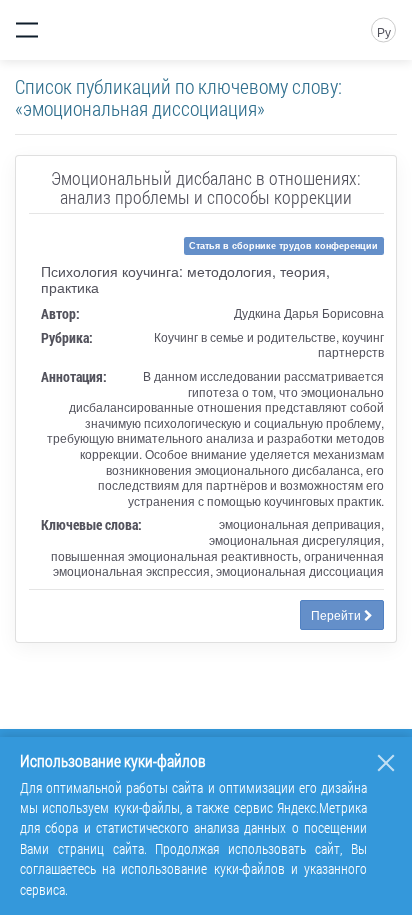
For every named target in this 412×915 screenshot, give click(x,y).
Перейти (337, 614)
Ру (384, 31)
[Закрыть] (386, 763)
